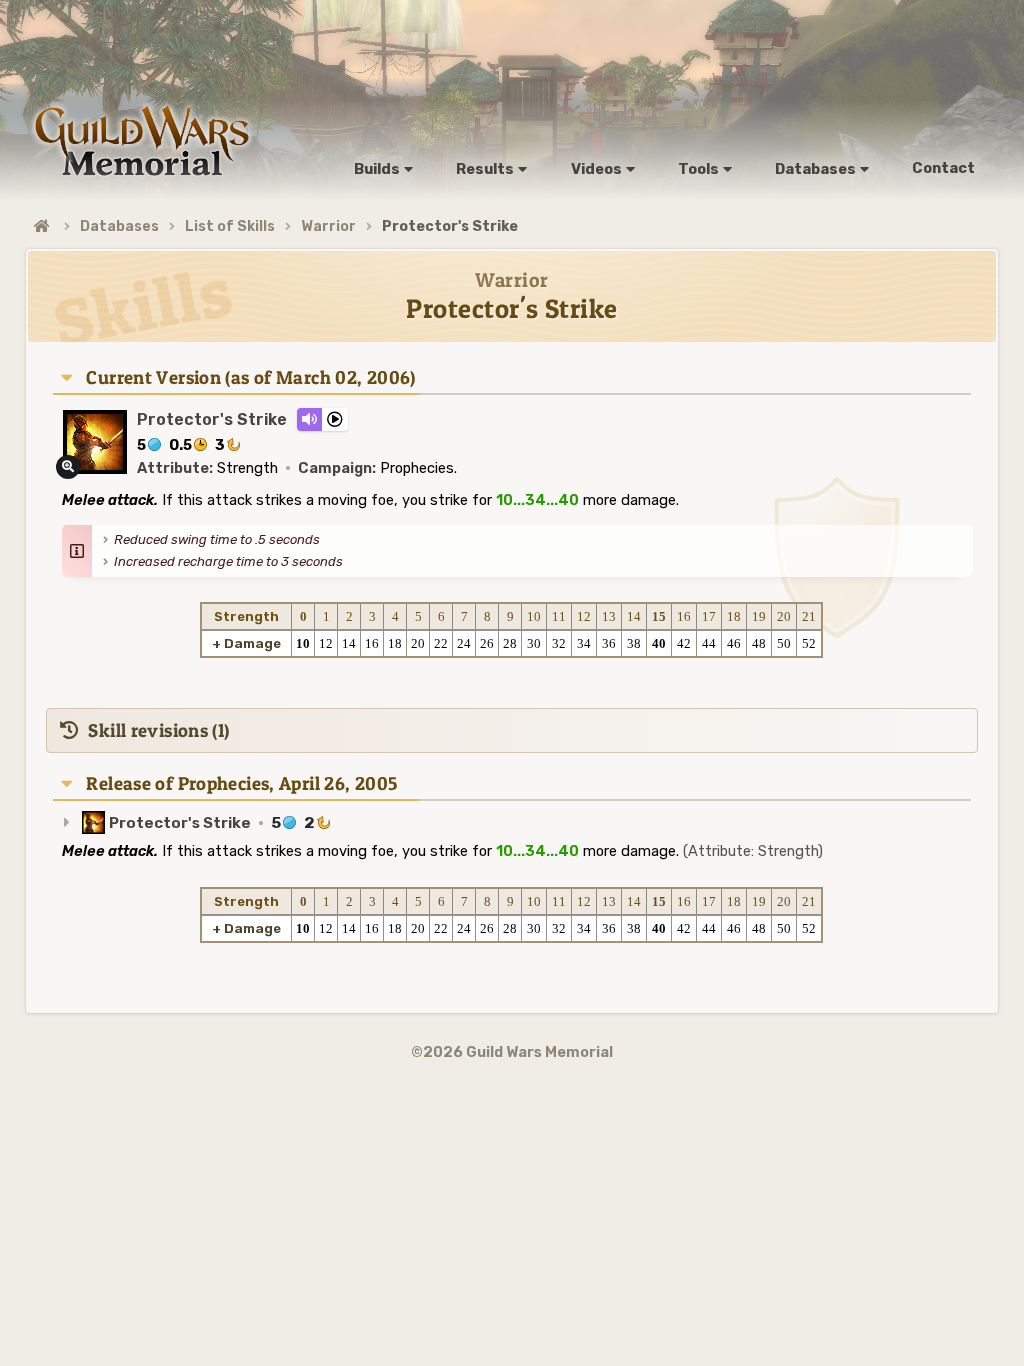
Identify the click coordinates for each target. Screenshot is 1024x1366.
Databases (119, 226)
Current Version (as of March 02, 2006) (250, 377)
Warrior (328, 226)
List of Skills (230, 226)
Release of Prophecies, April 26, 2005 (241, 783)
